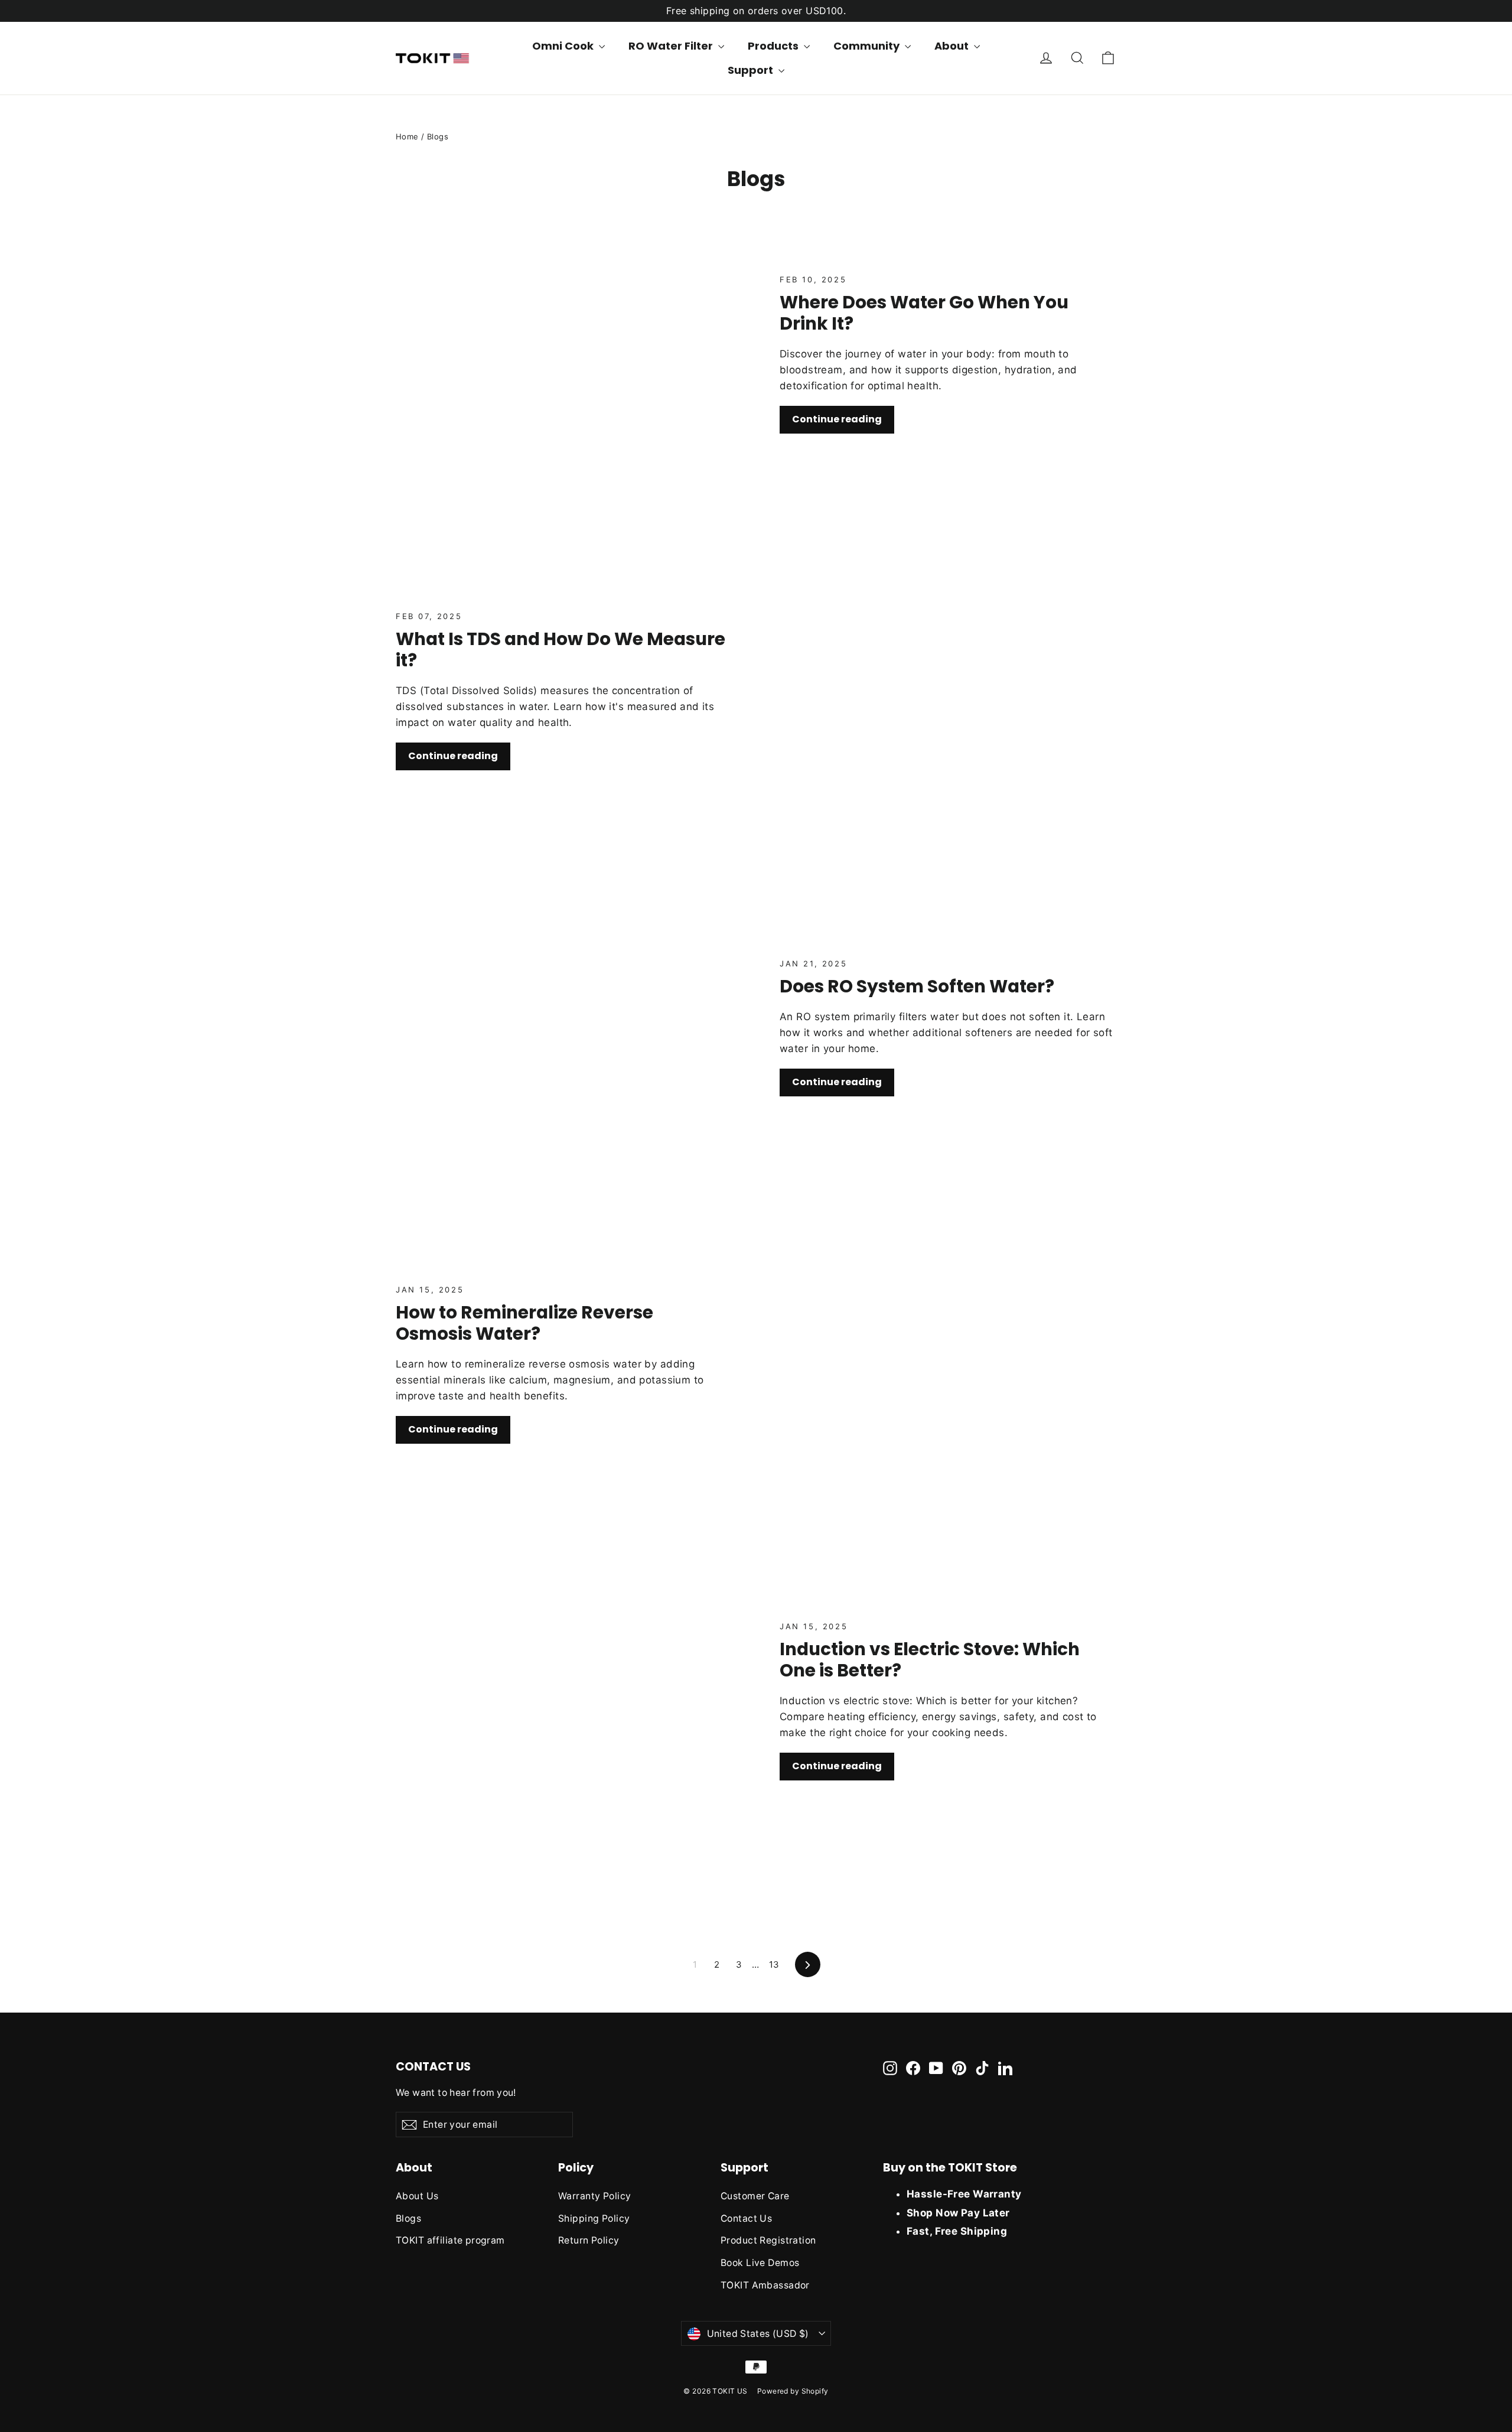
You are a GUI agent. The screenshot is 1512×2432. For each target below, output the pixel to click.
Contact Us (746, 2218)
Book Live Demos (760, 2263)
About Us (417, 2196)
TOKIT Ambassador (765, 2285)
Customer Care (755, 2196)
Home (407, 136)
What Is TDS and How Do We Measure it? (561, 649)
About (953, 46)
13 (774, 1964)
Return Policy (589, 2240)
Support (752, 70)
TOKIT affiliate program (450, 2240)
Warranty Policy (594, 2196)
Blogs (408, 2218)
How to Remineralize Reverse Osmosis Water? (524, 1323)
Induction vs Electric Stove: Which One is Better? (930, 1660)
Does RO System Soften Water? (917, 986)
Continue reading (837, 419)
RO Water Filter (672, 46)
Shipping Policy (594, 2218)
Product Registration (768, 2240)
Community (868, 46)
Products (774, 46)
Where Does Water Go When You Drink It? (924, 313)
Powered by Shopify (793, 2391)
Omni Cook (564, 46)
